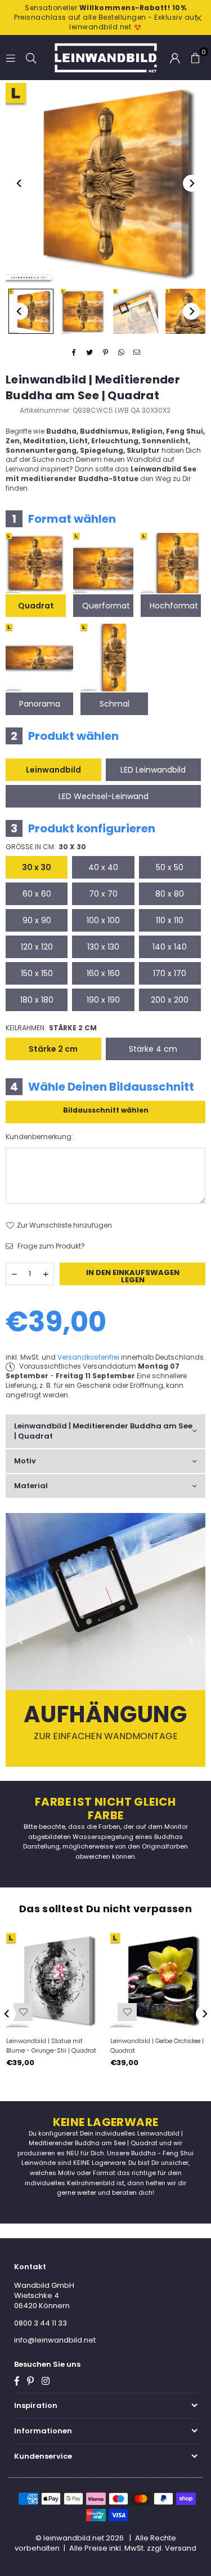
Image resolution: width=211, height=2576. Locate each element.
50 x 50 (170, 867)
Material (31, 1486)
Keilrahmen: (51, 1028)
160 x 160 (103, 973)
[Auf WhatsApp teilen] (121, 353)
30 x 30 (37, 867)
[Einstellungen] (175, 58)
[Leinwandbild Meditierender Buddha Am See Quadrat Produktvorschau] (31, 311)
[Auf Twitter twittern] (90, 353)
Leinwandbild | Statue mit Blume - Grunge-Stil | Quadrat (51, 2046)
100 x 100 (103, 920)
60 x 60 (37, 894)
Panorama (40, 704)
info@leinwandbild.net (55, 2340)
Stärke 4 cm (153, 1049)
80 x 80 (170, 894)
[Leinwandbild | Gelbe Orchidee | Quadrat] (158, 1980)
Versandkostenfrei (88, 1357)
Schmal (115, 704)
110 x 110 (170, 920)
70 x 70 (103, 894)
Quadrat (36, 606)
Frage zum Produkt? (50, 1246)
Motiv (25, 1461)
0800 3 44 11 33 (41, 2323)
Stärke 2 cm (53, 1049)
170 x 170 (170, 973)
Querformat (106, 606)
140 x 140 (170, 947)
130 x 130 (103, 947)
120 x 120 (37, 947)
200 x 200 (170, 1000)
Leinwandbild (53, 770)
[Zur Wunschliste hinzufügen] (23, 2012)
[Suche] (31, 57)
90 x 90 (37, 920)
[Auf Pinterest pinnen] (105, 353)
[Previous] (20, 183)
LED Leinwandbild (153, 770)
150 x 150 (37, 973)
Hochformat (174, 606)
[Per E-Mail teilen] (137, 353)
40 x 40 (103, 867)
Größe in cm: (46, 847)
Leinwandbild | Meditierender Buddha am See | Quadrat (103, 1431)
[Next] (191, 183)
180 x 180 (37, 1000)
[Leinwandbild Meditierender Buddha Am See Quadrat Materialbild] (136, 311)
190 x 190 (103, 1000)
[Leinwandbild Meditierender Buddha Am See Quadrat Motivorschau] (83, 311)
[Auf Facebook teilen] (74, 353)
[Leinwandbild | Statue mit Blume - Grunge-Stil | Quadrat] (53, 1980)
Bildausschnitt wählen (106, 1110)
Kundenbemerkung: (39, 1137)
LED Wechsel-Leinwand (104, 796)
